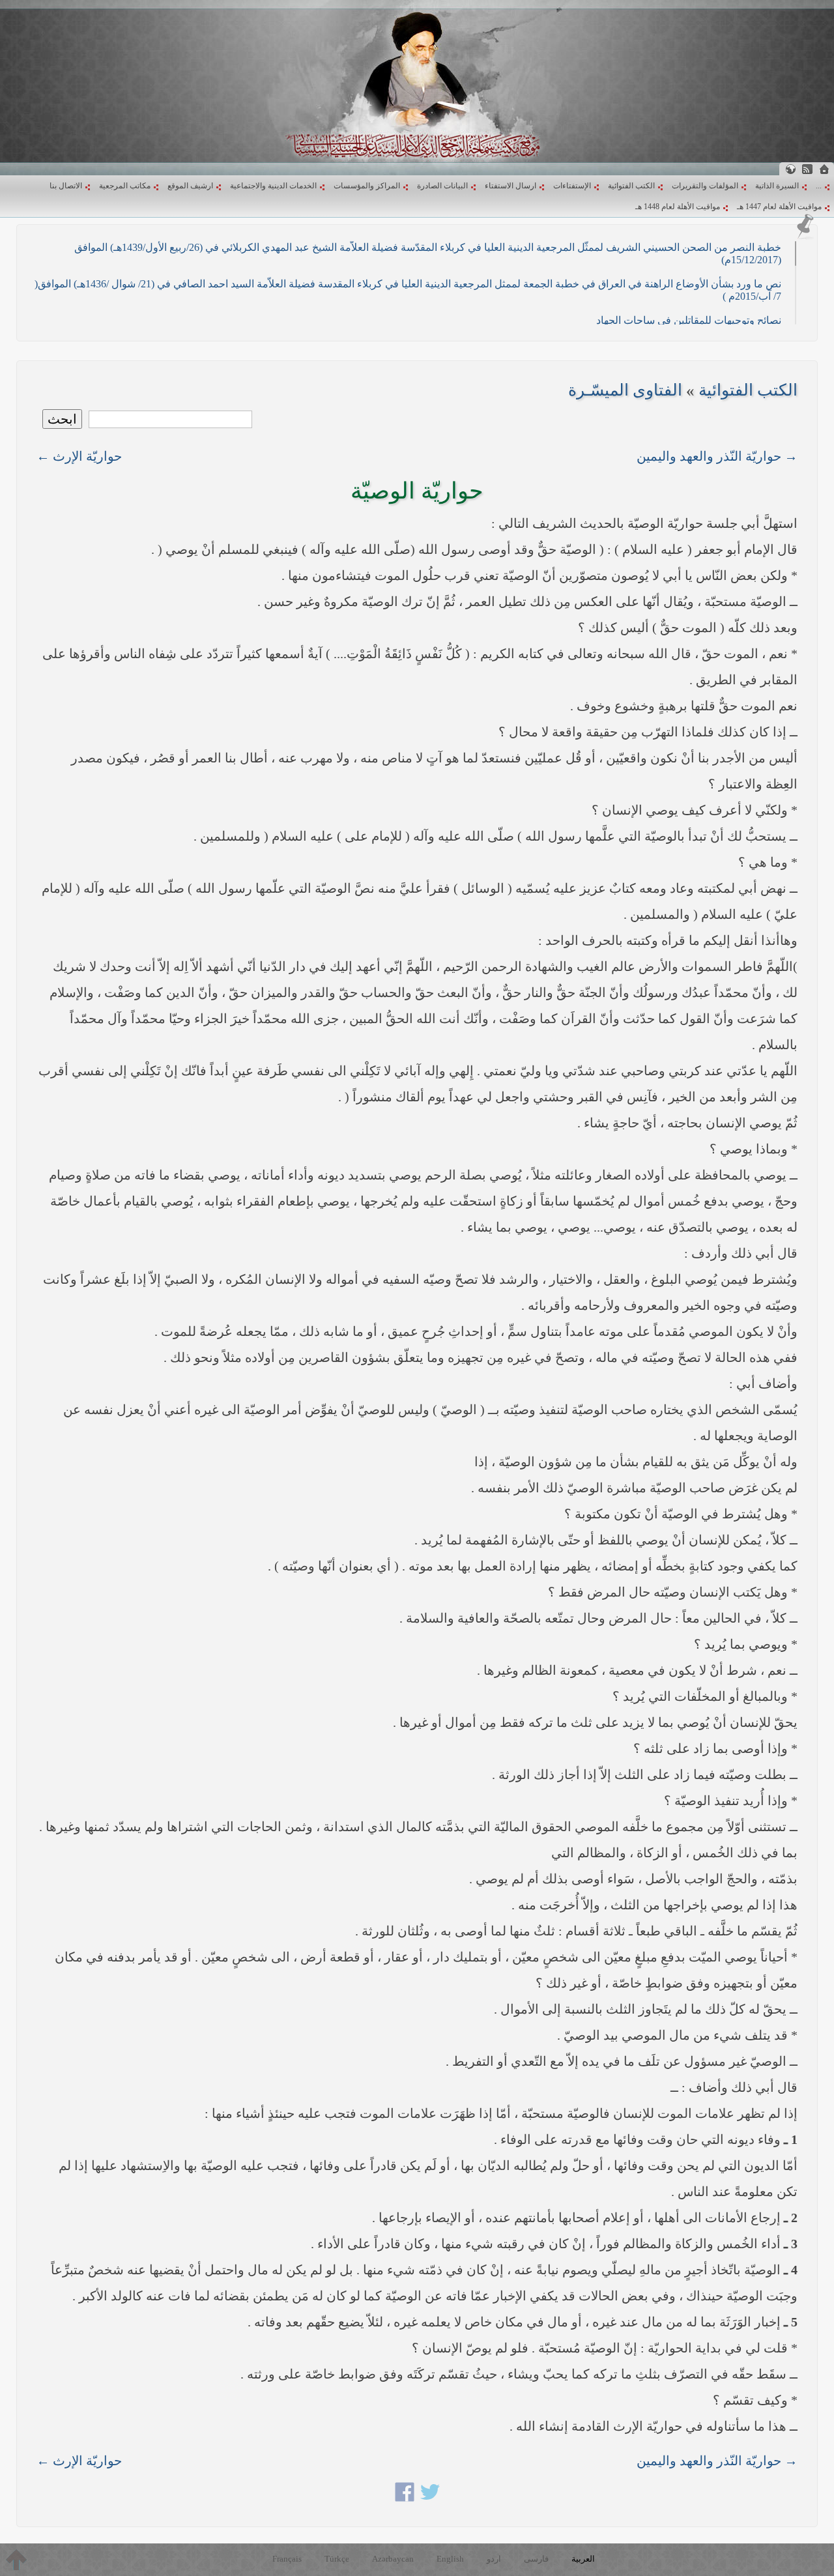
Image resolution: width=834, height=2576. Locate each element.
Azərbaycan (393, 2559)
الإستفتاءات (572, 186)
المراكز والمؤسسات (367, 186)
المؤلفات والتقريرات (705, 186)
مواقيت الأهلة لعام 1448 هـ (678, 207)
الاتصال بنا (66, 186)
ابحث (62, 419)
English (450, 2559)
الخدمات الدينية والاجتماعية (273, 186)
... (819, 186)
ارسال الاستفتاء (510, 186)
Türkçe (337, 2559)
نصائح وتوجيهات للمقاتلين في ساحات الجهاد (689, 320)
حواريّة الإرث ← (79, 456)
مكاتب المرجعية (125, 186)
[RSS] (807, 169)
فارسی (536, 2559)
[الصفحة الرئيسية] (824, 169)
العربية (583, 2559)
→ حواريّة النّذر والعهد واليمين (717, 456)
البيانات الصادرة (442, 186)
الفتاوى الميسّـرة (625, 390)
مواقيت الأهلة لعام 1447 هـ (779, 207)
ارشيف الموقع (190, 186)
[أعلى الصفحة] (16, 2560)
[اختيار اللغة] (790, 169)
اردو (494, 2559)
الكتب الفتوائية (631, 186)
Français (287, 2559)
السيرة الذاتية (777, 186)
